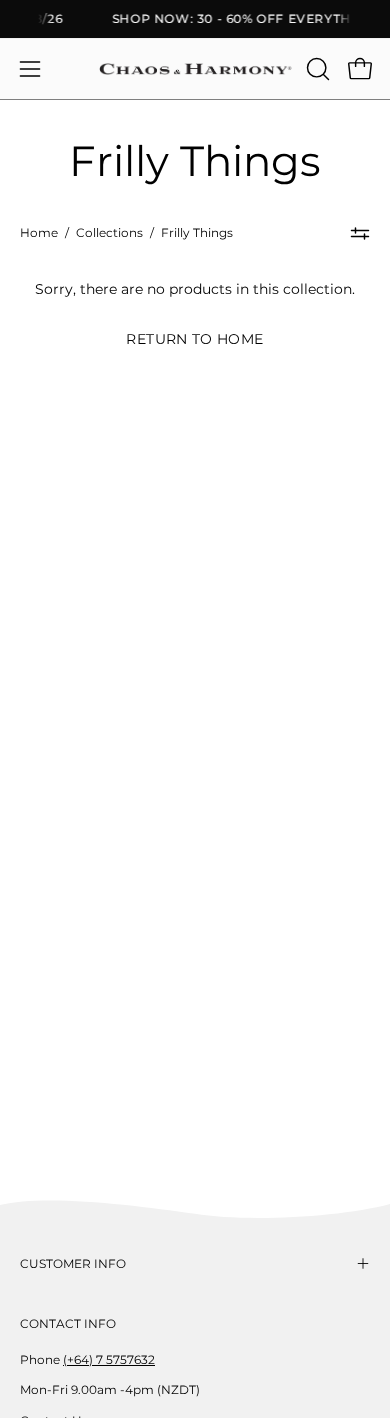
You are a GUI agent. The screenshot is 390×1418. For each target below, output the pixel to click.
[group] (195, 19)
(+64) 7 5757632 (109, 1359)
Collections (109, 233)
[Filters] (360, 234)
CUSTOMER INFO (73, 1263)
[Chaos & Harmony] (195, 69)
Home (39, 233)
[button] (316, 69)
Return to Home (194, 339)
